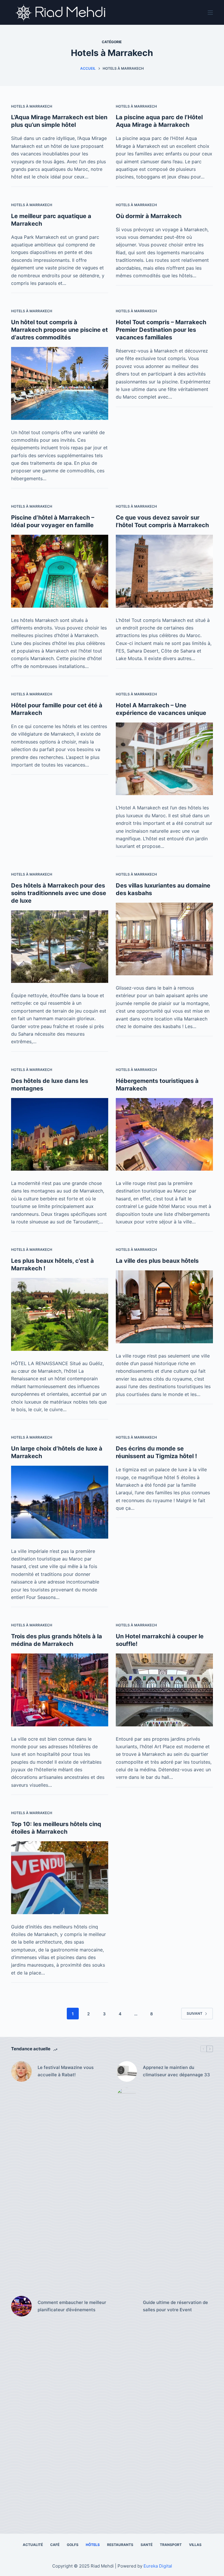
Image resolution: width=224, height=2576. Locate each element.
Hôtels (93, 2545)
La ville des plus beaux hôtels (157, 1261)
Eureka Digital (158, 2566)
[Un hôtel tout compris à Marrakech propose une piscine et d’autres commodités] (60, 383)
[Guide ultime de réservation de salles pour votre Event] (127, 2306)
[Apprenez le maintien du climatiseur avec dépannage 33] (127, 2071)
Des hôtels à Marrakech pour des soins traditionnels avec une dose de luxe (59, 893)
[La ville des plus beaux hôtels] (164, 1307)
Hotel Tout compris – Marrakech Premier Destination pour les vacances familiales (161, 330)
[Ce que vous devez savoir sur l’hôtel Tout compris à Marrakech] (164, 571)
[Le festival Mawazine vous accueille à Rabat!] (21, 2071)
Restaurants (120, 2545)
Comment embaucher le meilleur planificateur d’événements (72, 2306)
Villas (195, 2545)
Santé (147, 2545)
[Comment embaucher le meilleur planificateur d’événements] (21, 2306)
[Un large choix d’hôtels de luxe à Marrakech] (60, 1502)
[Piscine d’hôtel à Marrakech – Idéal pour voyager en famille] (60, 571)
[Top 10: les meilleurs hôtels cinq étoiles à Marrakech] (60, 1878)
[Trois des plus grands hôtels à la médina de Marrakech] (60, 1690)
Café (55, 2545)
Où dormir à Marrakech (149, 216)
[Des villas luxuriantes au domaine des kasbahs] (164, 939)
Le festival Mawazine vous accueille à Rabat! (66, 2071)
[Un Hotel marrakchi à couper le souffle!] (164, 1690)
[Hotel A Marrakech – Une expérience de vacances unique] (164, 759)
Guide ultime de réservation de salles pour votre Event (175, 2306)
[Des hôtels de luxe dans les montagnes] (60, 1134)
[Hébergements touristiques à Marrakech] (164, 1134)
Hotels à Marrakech (32, 106)
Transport (171, 2545)
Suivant (195, 2013)
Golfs (73, 2545)
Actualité (33, 2545)
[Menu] (210, 13)
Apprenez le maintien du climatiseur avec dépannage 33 (176, 2071)
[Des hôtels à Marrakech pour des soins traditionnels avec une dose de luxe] (60, 947)
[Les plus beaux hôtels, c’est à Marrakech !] (60, 1314)
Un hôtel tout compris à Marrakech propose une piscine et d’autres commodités (60, 330)
